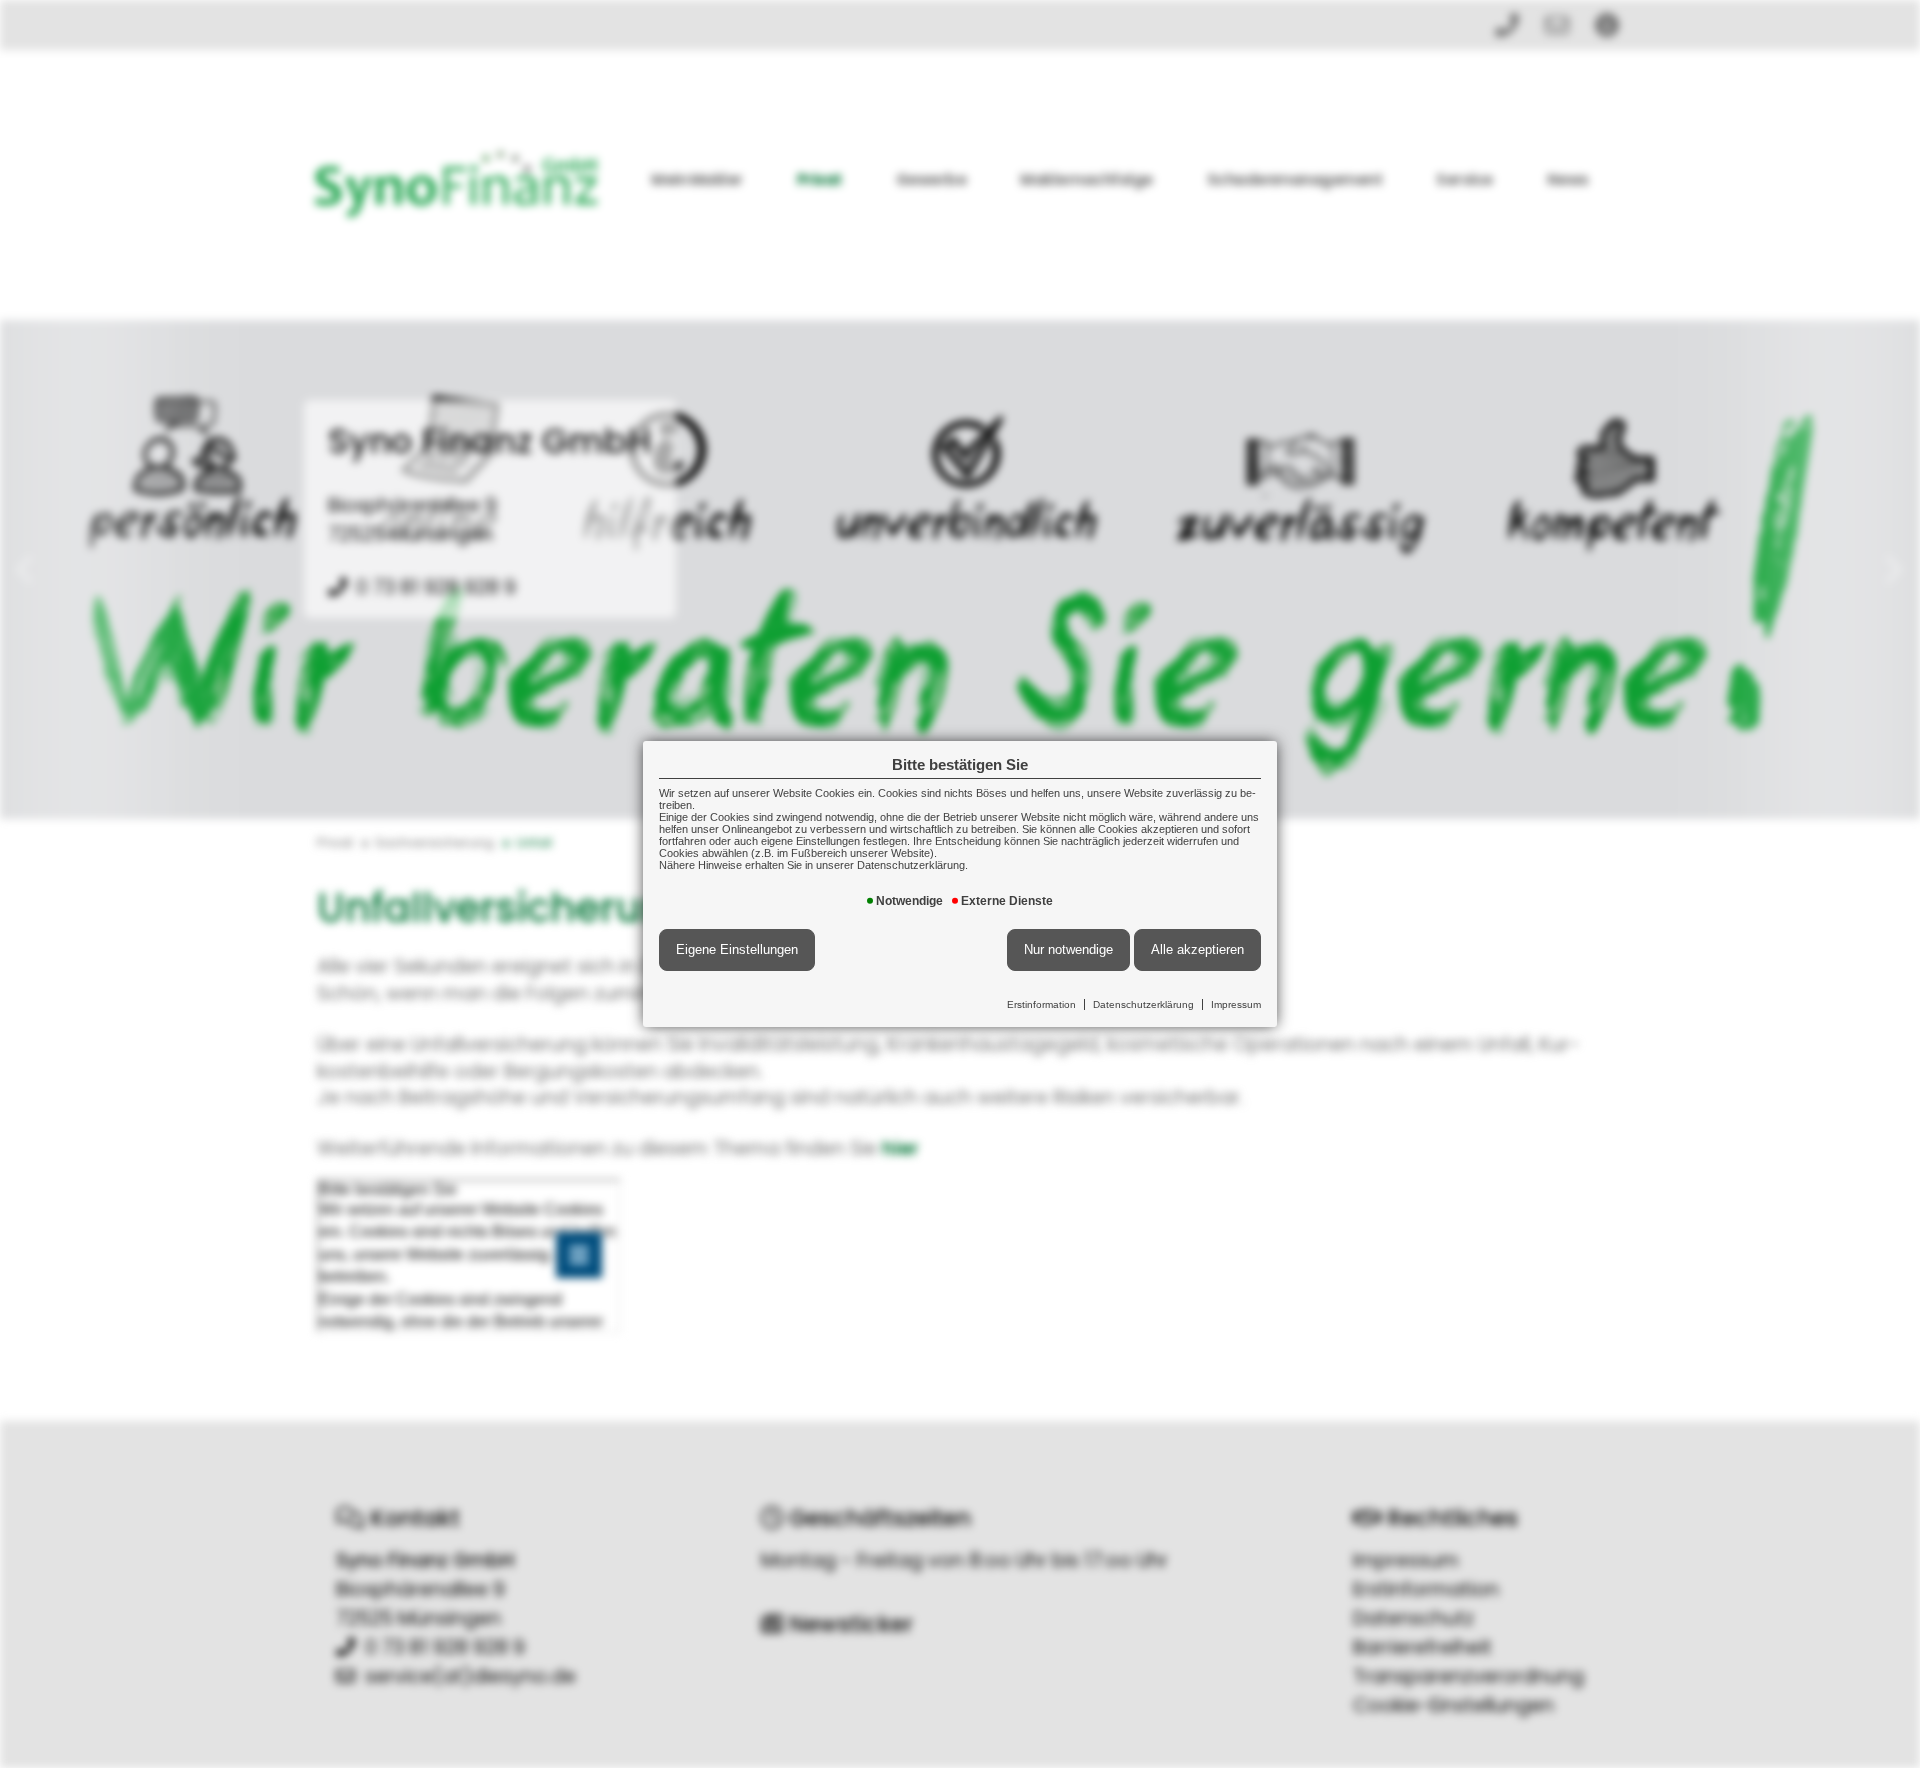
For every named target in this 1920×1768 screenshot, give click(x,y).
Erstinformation (1041, 1004)
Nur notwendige (1068, 949)
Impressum (1236, 1004)
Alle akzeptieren (1197, 949)
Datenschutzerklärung (1143, 1004)
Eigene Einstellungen (737, 949)
